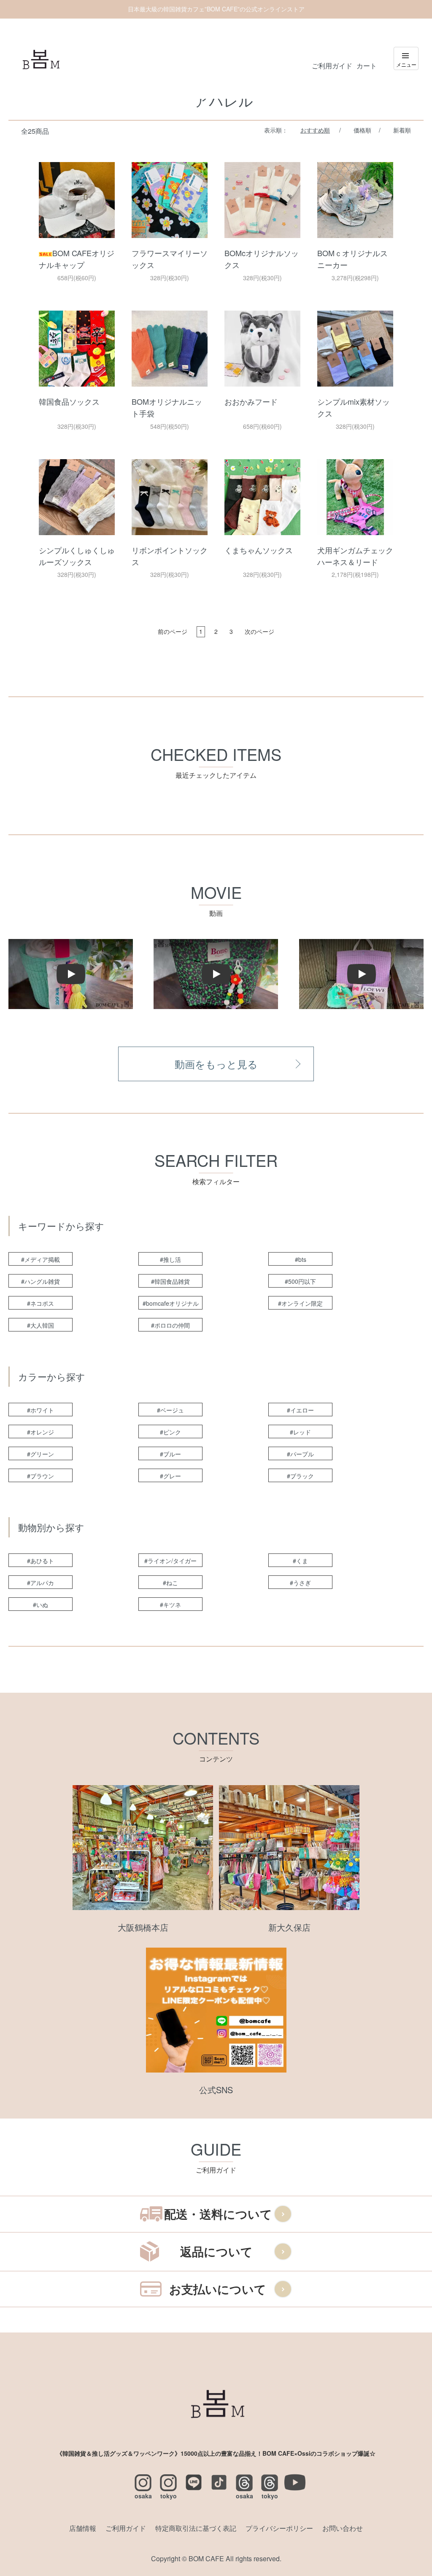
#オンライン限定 (300, 1303)
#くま (300, 1561)
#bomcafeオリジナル (171, 1303)
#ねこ (170, 1583)
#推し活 (170, 1259)
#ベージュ (170, 1410)
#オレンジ (40, 1432)
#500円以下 (300, 1281)
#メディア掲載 (40, 1259)
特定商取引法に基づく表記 (196, 2528)
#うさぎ (300, 1583)
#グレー (170, 1476)
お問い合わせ (343, 2528)
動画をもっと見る (216, 1064)
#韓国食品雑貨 (170, 1281)
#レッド (300, 1432)
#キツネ (170, 1605)
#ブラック (300, 1476)
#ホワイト (40, 1410)
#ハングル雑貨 (40, 1281)
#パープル (300, 1454)
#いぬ (40, 1605)
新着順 (402, 130)
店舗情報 (83, 2528)
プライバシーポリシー (279, 2528)
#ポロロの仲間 (170, 1325)
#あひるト (40, 1561)
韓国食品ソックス (69, 401)
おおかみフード (251, 401)
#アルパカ (40, 1583)
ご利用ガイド (332, 66)
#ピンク (170, 1432)
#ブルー (170, 1454)
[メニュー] (406, 58)
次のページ (259, 631)
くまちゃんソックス (259, 550)
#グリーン (40, 1454)
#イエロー (300, 1410)
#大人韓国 (40, 1325)
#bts (301, 1259)
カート (367, 66)
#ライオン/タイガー (170, 1561)
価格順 (362, 130)
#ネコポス (40, 1303)
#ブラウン (40, 1476)
